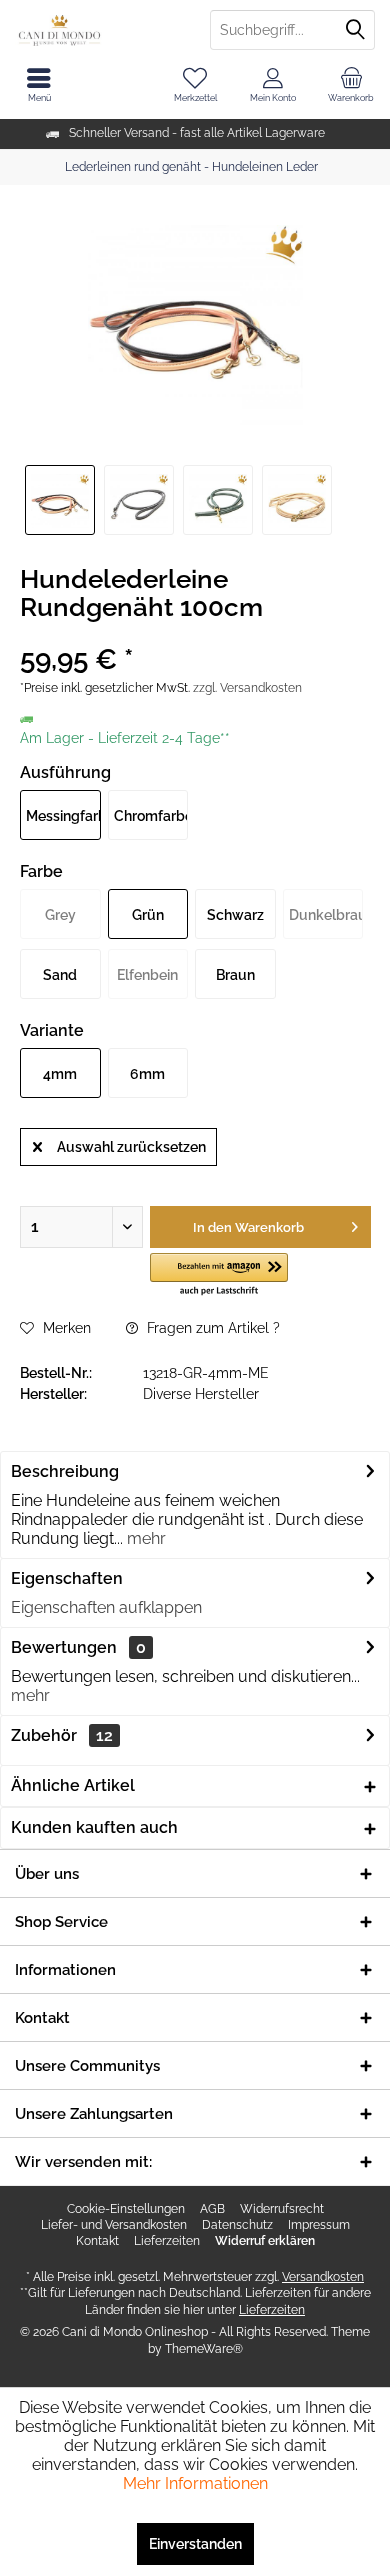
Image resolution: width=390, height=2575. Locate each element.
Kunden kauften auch (94, 1827)
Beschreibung (65, 1471)
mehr (144, 1538)
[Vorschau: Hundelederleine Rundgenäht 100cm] (60, 500)
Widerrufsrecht (282, 2209)
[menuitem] (351, 85)
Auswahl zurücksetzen (131, 1147)
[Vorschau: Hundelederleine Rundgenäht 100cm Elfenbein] (297, 500)
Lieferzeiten (167, 2241)
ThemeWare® (204, 2349)
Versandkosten (323, 2277)
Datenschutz (237, 2225)
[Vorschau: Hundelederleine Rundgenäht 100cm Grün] (218, 500)
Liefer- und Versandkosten (114, 2225)
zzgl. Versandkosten (247, 688)
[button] (219, 1275)
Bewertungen (64, 1647)
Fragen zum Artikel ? (211, 1328)
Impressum (319, 2225)
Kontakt (97, 2241)
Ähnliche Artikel (73, 1785)
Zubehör (62, 1735)
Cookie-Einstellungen (126, 2209)
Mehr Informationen (195, 2483)
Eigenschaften (67, 1578)
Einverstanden (195, 2544)
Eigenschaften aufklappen (106, 1607)
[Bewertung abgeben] (195, 633)
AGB (212, 2209)
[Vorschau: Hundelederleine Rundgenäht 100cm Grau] (139, 500)
